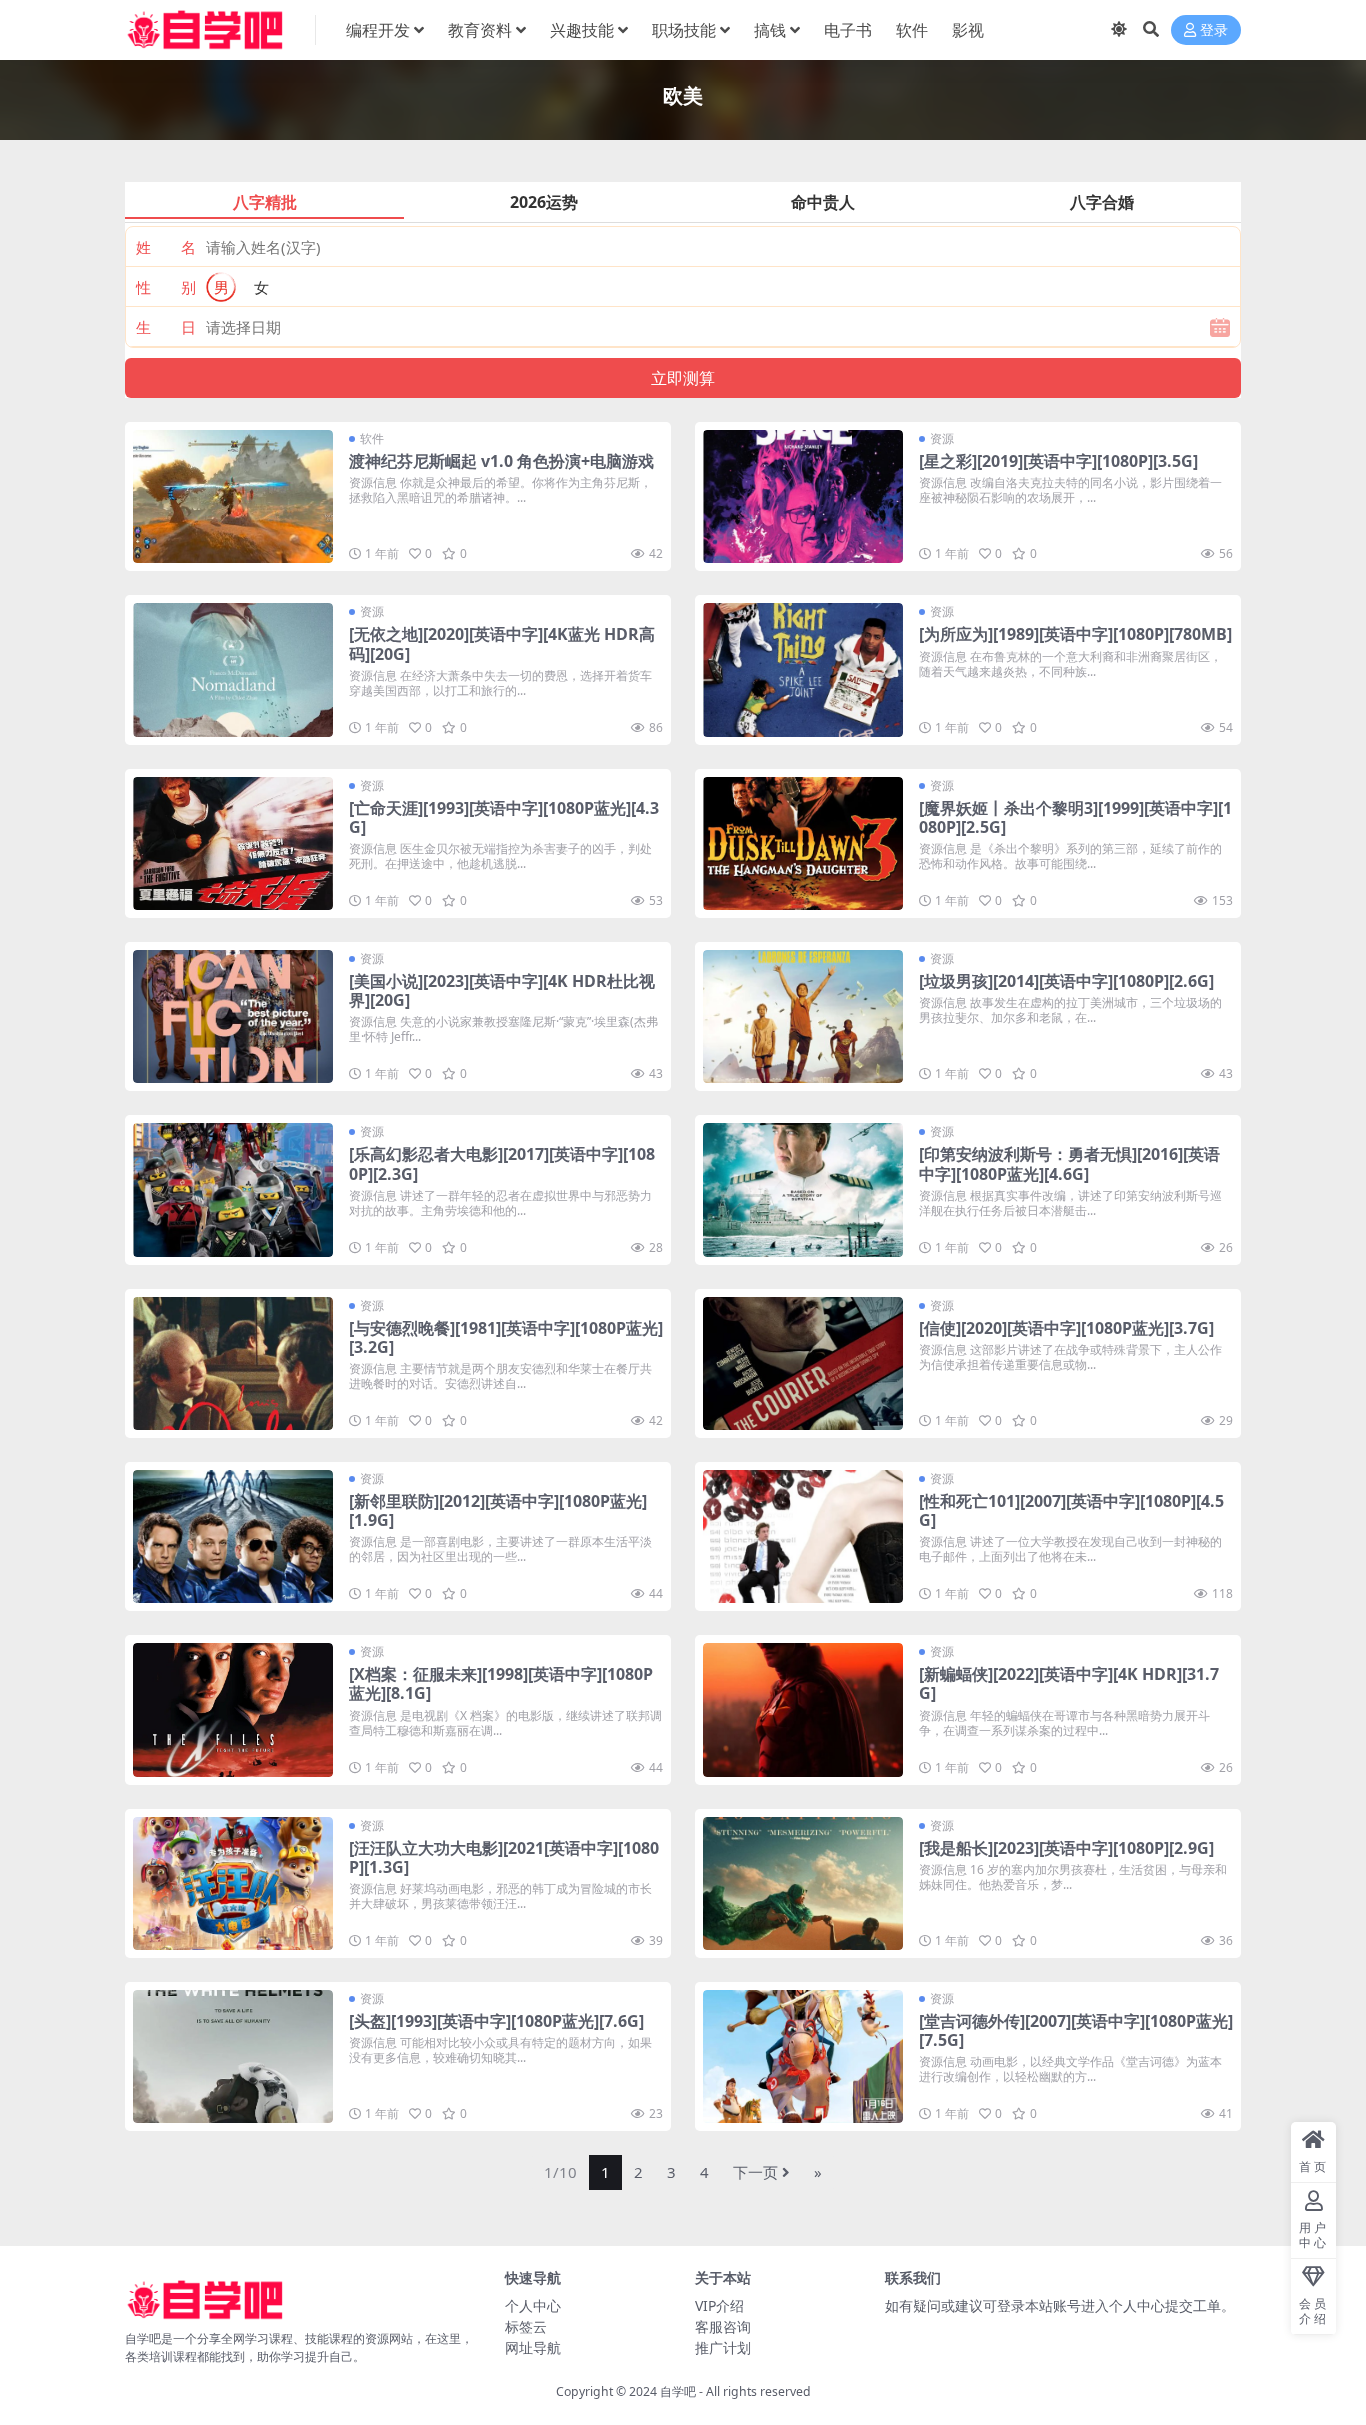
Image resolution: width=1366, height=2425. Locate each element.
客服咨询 (723, 2326)
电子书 (848, 30)
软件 (912, 30)
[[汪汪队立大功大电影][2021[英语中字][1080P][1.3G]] (233, 1883)
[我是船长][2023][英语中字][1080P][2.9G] (1066, 1848)
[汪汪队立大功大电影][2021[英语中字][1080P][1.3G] (504, 1857)
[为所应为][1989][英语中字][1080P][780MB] (1075, 634)
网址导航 (533, 2347)
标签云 (526, 2326)
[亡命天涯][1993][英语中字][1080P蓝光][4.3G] (504, 817)
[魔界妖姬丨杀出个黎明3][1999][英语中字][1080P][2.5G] (1075, 817)
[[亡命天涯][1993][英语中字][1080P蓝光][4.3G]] (233, 843)
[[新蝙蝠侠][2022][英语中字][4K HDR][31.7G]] (803, 1709)
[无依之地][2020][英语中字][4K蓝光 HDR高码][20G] (502, 643)
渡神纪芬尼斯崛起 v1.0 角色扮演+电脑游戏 (501, 461)
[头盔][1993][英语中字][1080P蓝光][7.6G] (496, 2021)
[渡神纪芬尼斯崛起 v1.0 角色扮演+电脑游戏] (233, 496)
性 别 (166, 287)
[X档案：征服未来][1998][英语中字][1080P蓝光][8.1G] (501, 1683)
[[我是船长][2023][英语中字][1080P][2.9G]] (803, 1883)
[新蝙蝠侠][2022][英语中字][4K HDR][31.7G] (1069, 1683)
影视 (968, 30)
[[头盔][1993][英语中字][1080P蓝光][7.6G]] (233, 2056)
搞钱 (770, 30)
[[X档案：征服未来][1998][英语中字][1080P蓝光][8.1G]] (233, 1709)
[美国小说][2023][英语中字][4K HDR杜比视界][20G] (502, 990)
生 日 (166, 327)
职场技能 (684, 30)
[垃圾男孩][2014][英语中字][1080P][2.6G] (1066, 981)
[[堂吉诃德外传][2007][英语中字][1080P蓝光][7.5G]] (803, 2056)
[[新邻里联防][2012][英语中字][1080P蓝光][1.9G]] (233, 1536)
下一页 (755, 2172)
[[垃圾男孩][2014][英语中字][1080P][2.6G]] (803, 1016)
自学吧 (678, 2391)
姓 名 (166, 247)
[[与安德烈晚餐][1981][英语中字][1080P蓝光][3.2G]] (233, 1363)
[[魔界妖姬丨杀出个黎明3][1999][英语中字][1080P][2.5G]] (803, 843)
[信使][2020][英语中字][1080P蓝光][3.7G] (1066, 1328)
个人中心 (533, 2305)
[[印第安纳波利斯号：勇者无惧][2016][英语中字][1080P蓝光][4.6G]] (803, 1189)
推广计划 (723, 2347)
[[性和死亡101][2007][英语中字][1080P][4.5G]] (803, 1536)
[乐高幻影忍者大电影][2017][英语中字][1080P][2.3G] (502, 1163)
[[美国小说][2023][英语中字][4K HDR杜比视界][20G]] (233, 1016)
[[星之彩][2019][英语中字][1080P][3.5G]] (803, 496)
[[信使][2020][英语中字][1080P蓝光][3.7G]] (803, 1363)
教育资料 (480, 30)
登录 (1214, 30)
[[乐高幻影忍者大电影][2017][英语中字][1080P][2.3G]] (233, 1189)
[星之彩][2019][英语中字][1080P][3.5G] (1058, 461)
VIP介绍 (719, 2305)
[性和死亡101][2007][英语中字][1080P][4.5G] (1071, 1510)
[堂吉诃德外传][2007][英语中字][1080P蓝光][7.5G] (1076, 2030)
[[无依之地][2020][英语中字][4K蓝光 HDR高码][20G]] (233, 669)
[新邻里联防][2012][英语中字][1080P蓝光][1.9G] (498, 1510)
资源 (942, 438)
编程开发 (378, 30)
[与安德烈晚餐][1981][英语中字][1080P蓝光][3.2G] (506, 1337)
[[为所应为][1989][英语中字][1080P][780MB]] (803, 669)
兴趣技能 (582, 30)
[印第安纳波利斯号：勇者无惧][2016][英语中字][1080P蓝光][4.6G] (1069, 1163)
